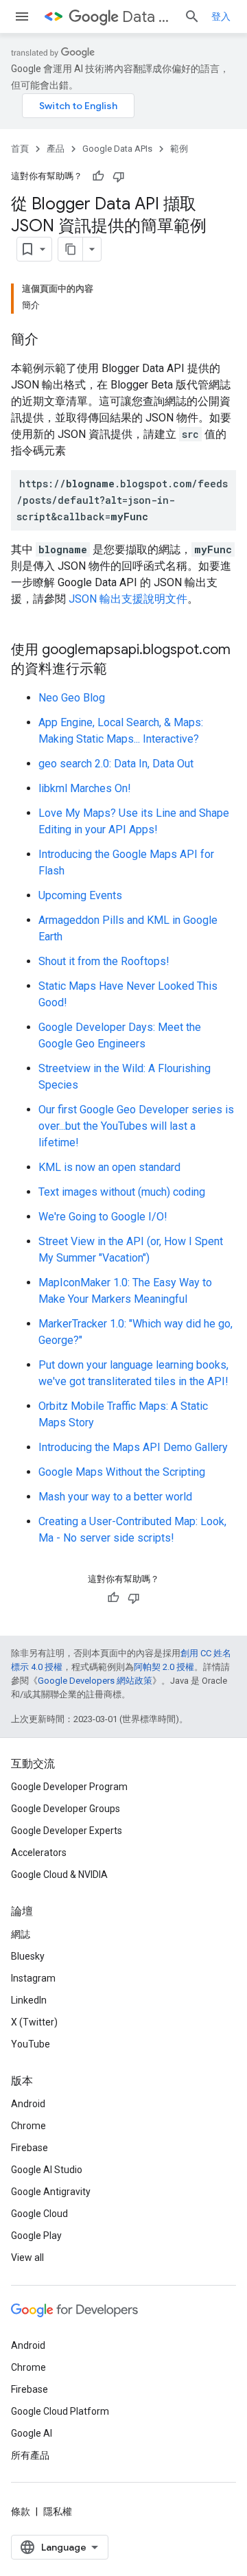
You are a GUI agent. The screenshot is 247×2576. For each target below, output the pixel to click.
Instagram (33, 1978)
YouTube (31, 2044)
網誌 (21, 1934)
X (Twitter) (34, 2022)
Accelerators (39, 1853)
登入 (221, 16)
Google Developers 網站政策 (95, 1681)
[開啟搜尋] (192, 16)
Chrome (28, 2126)
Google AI (32, 2433)
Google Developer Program (69, 1787)
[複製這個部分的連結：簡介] (52, 340)
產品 (56, 149)
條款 (21, 2511)
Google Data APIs (117, 149)
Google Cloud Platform (60, 2411)
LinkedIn (29, 2000)
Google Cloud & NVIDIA (59, 1875)
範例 (179, 149)
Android (28, 2104)
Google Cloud (39, 2214)
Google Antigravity (51, 2192)
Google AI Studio (47, 2170)
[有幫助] (98, 176)
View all (27, 2258)
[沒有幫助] (119, 176)
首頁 (20, 149)
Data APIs (148, 17)
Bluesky (28, 1956)
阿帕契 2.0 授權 (164, 1667)
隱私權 (58, 2511)
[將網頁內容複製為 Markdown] (71, 249)
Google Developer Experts (67, 1831)
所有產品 (30, 2455)
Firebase (30, 2148)
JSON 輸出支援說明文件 (128, 599)
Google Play (36, 2236)
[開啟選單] (22, 16)
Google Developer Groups (66, 1809)
